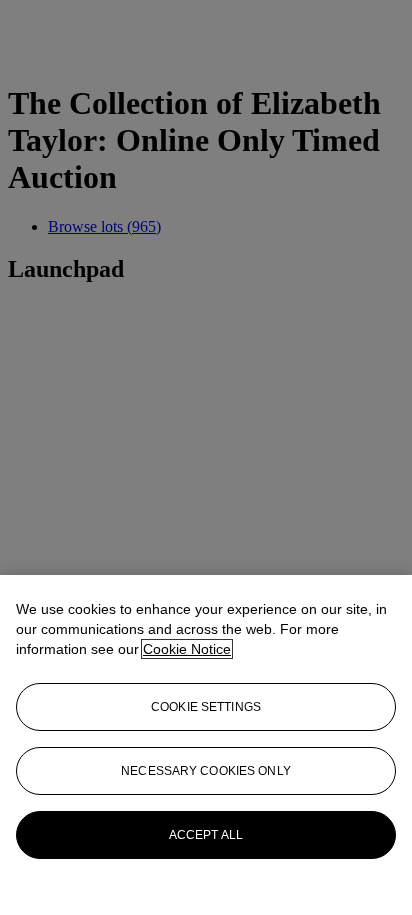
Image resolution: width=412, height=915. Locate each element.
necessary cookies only (206, 771)
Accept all (206, 835)
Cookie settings (206, 707)
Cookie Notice (187, 649)
